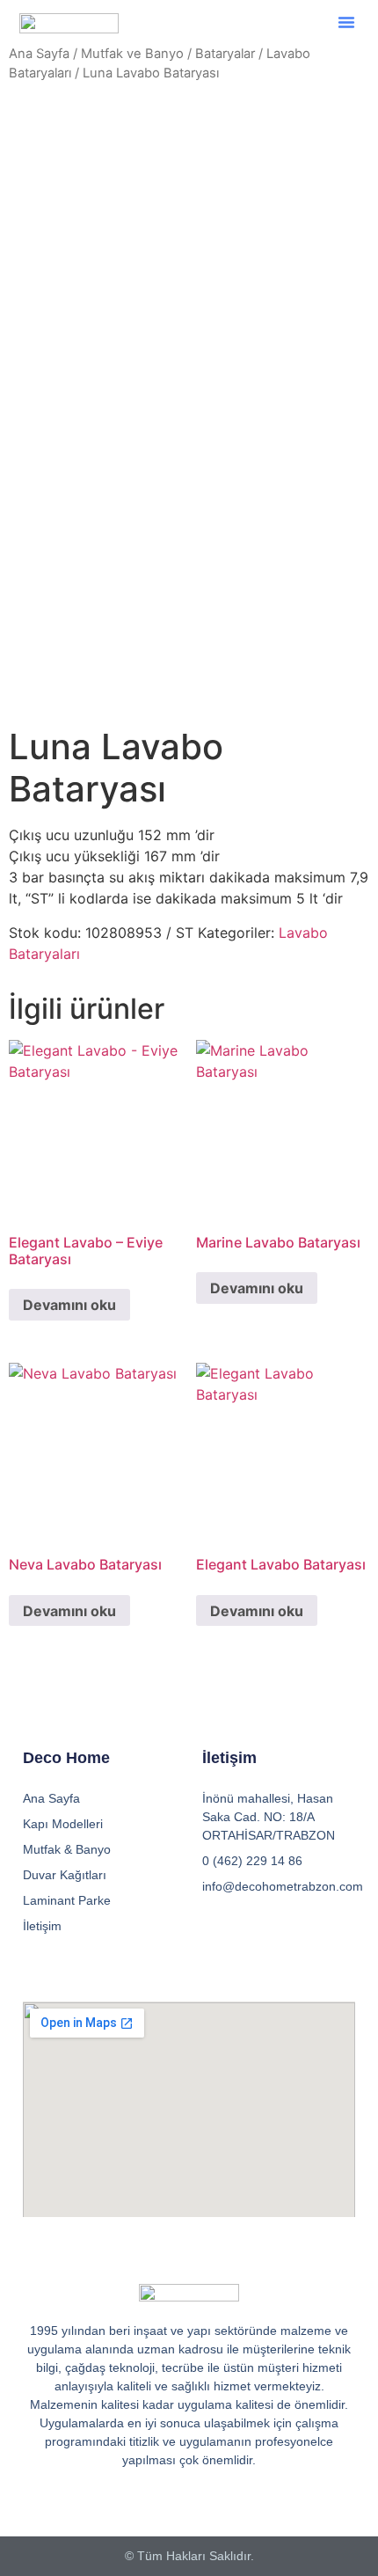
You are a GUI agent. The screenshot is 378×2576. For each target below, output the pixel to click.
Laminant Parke (67, 1900)
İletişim (42, 1926)
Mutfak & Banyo (67, 1849)
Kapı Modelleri (63, 1824)
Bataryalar (225, 54)
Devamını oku (69, 1305)
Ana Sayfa (39, 54)
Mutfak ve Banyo (132, 54)
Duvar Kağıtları (65, 1875)
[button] (346, 22)
